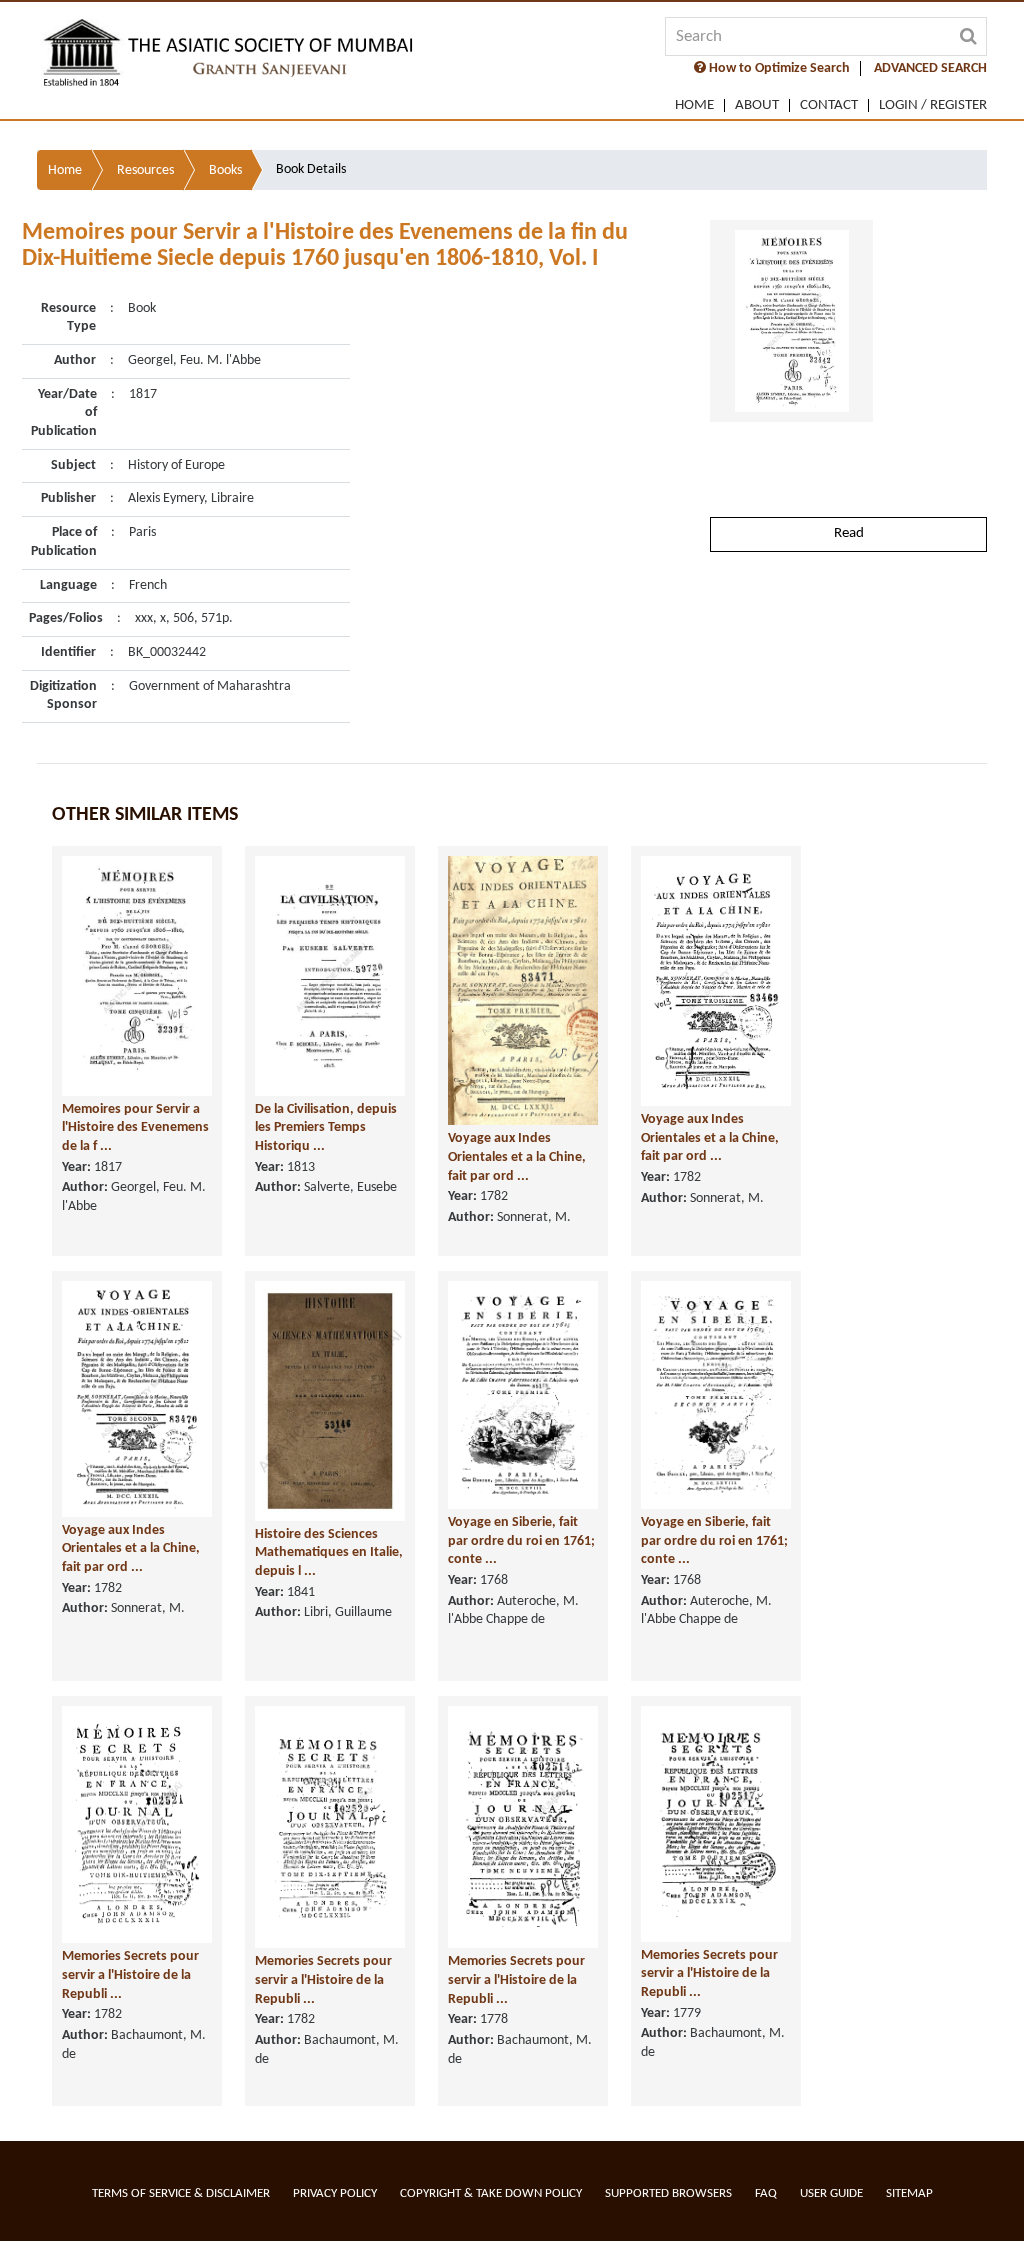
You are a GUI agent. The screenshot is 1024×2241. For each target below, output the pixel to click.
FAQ (766, 2193)
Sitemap (909, 2193)
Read (849, 533)
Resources (145, 170)
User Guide (831, 2193)
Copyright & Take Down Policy (491, 2193)
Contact (829, 105)
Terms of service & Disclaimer (181, 2193)
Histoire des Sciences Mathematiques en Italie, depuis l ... (329, 1553)
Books (225, 170)
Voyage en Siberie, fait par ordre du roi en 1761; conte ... (521, 1541)
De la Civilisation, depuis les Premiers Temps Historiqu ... (326, 1128)
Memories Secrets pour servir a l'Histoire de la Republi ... (130, 1975)
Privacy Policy (335, 2193)
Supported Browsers (668, 2193)
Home (694, 105)
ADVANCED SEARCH (930, 68)
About (757, 105)
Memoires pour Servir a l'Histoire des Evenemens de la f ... (135, 1128)
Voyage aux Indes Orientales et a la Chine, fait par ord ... (517, 1157)
